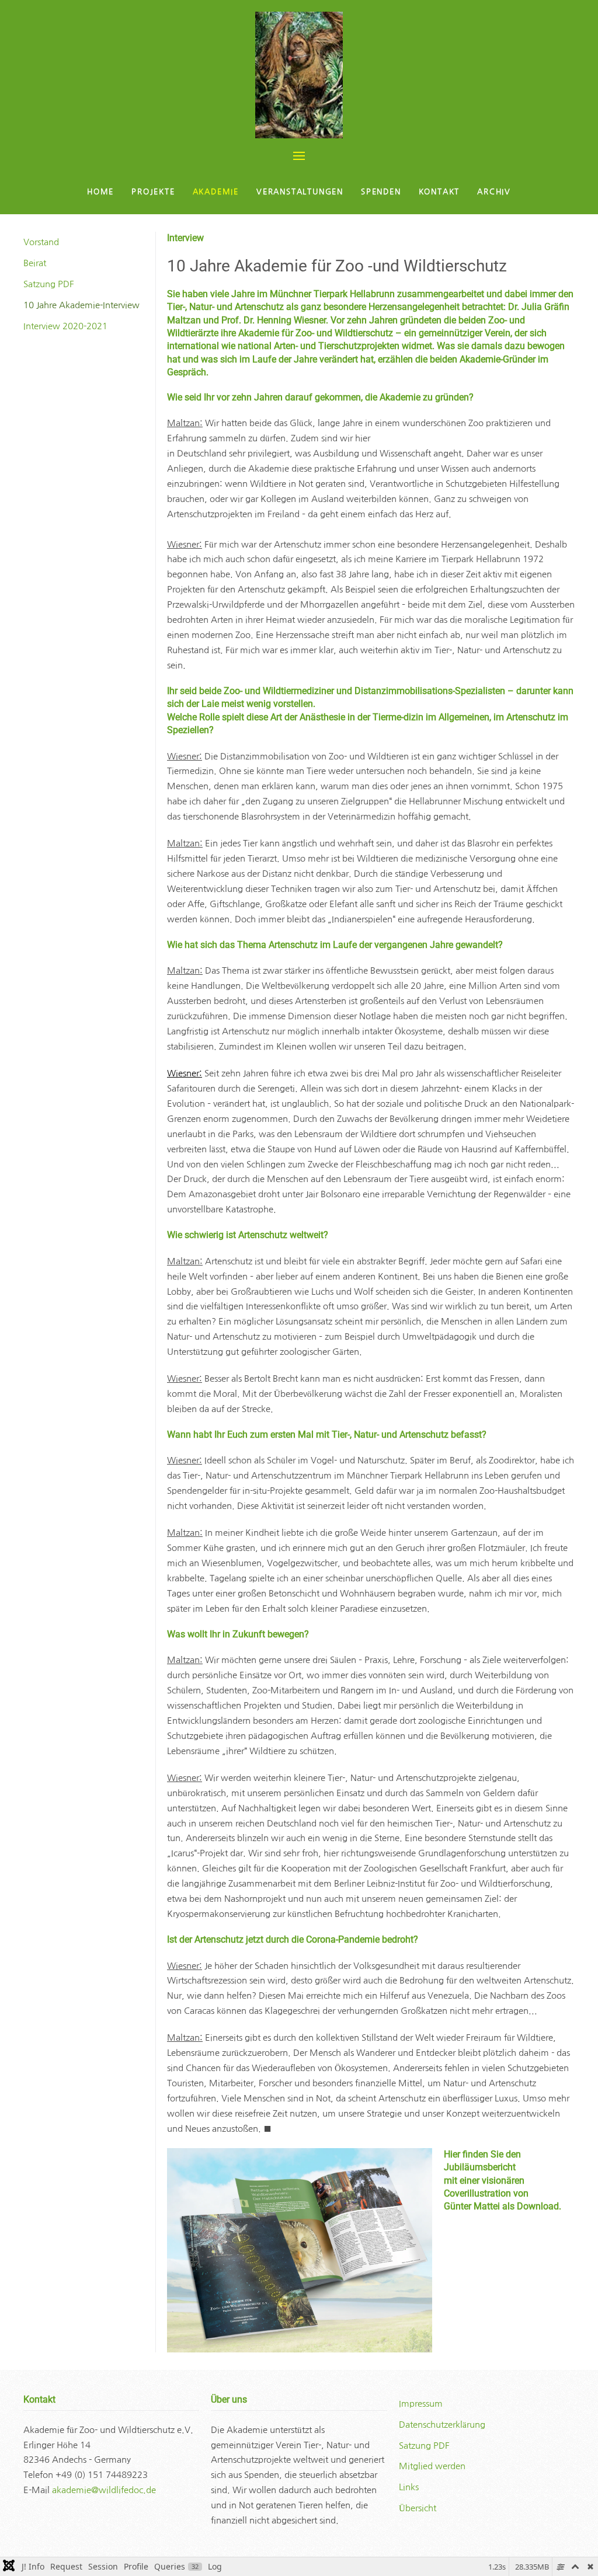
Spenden (381, 192)
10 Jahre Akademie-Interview (81, 305)
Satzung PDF (49, 284)
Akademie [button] (216, 192)
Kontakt (439, 192)
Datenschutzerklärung (442, 2425)
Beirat (35, 263)
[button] (299, 156)
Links (409, 2487)
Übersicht (418, 2508)
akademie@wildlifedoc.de (104, 2490)
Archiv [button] (494, 192)
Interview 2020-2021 (65, 326)
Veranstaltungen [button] (300, 192)
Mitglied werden (432, 2466)
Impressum (421, 2404)
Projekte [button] (153, 192)
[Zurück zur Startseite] (299, 75)
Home (100, 192)
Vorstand (41, 242)
